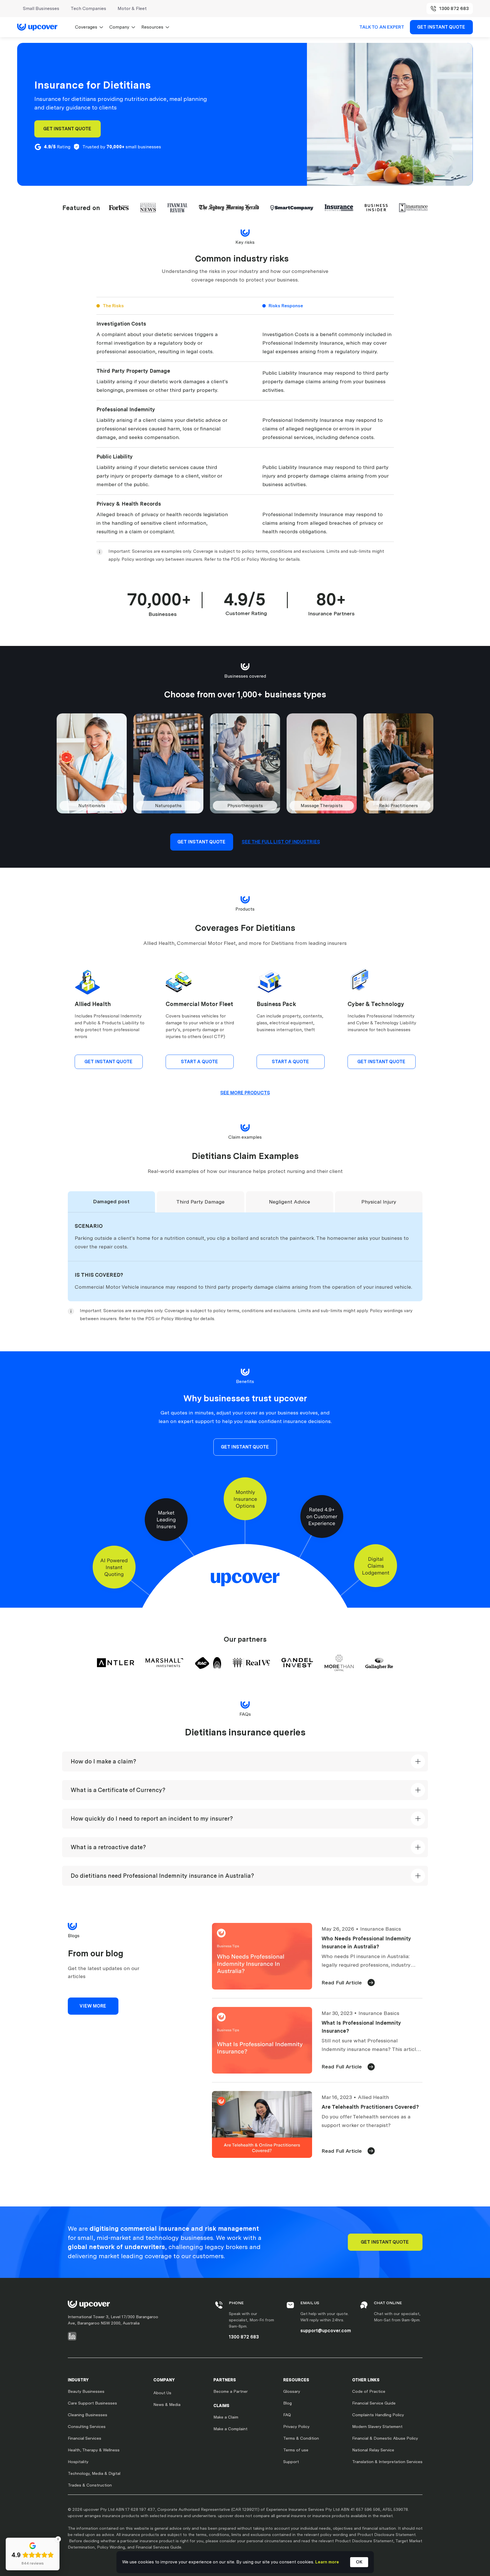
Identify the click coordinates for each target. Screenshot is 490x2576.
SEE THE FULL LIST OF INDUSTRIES (281, 842)
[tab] (112, 1202)
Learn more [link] (327, 2562)
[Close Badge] (58, 2539)
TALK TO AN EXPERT (382, 27)
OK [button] (359, 2562)
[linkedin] (72, 2336)
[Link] (40, 27)
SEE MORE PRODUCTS (245, 1093)
